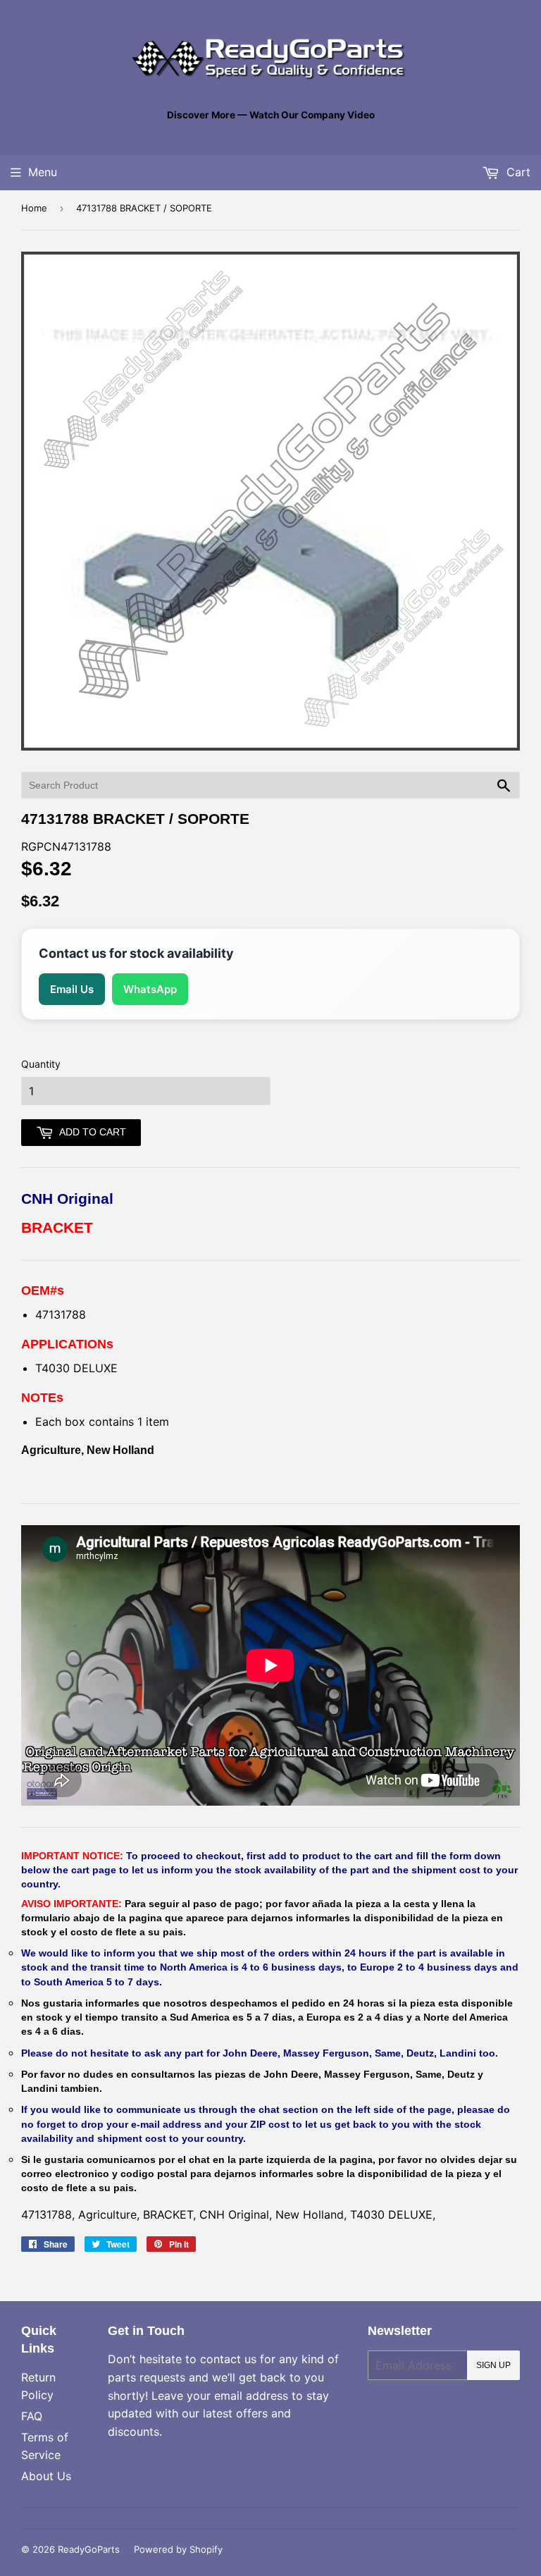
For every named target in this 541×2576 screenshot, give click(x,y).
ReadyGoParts (89, 2549)
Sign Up (493, 2365)
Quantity (41, 1064)
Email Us (72, 989)
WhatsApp (150, 989)
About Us (46, 2476)
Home (34, 208)
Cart (517, 172)
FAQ (32, 2416)
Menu (43, 172)
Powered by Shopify (178, 2549)
